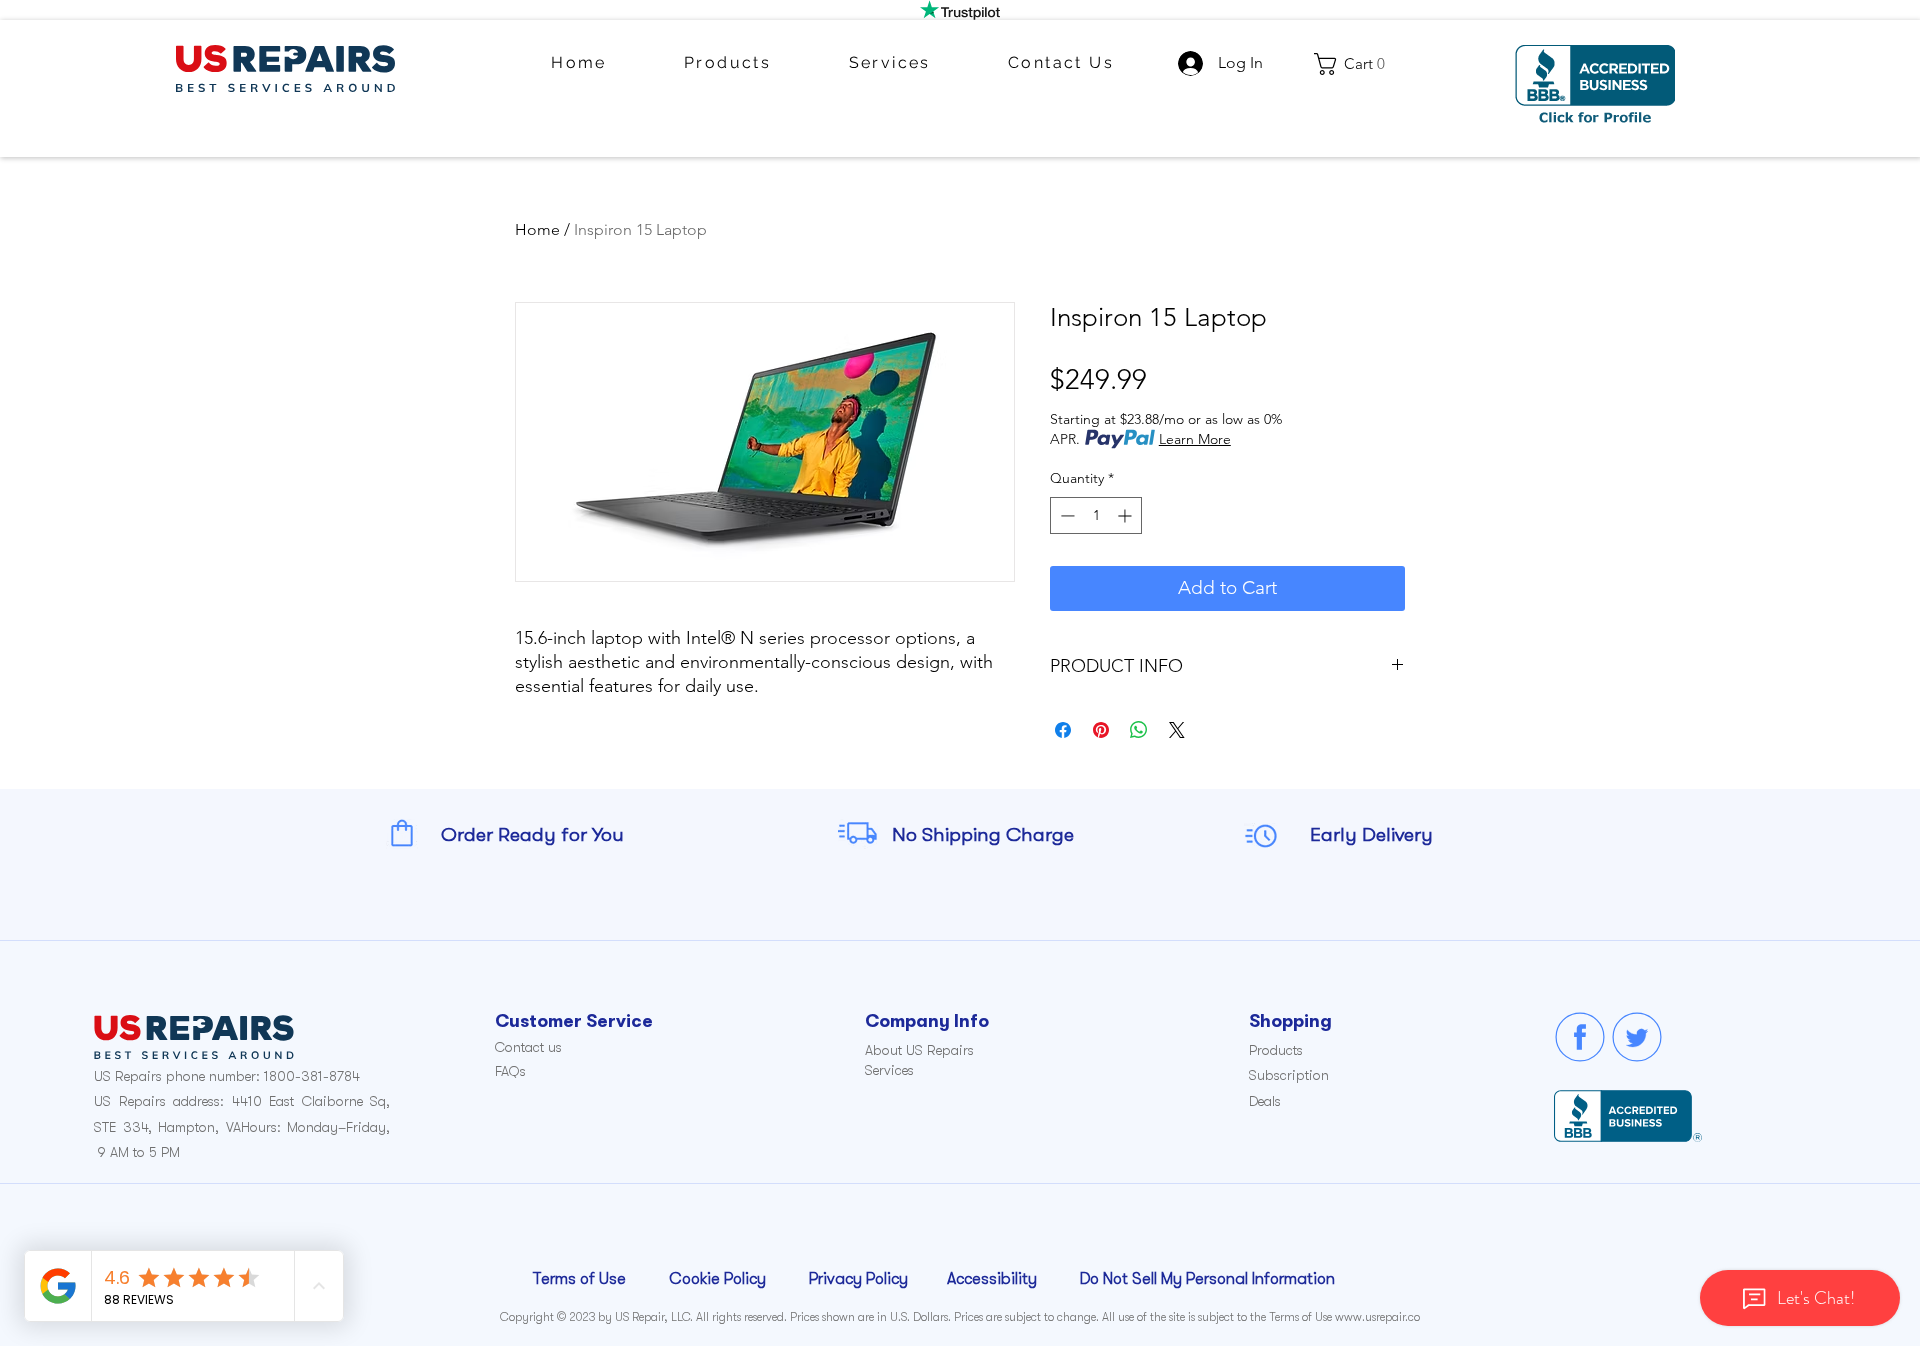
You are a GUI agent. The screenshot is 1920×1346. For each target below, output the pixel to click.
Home (537, 229)
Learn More (1195, 439)
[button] (1356, 64)
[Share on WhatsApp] (1139, 730)
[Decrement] (1065, 515)
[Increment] (1126, 515)
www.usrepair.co (1377, 1317)
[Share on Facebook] (1063, 730)
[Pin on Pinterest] (1101, 730)
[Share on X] (1177, 730)
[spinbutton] (1096, 515)
